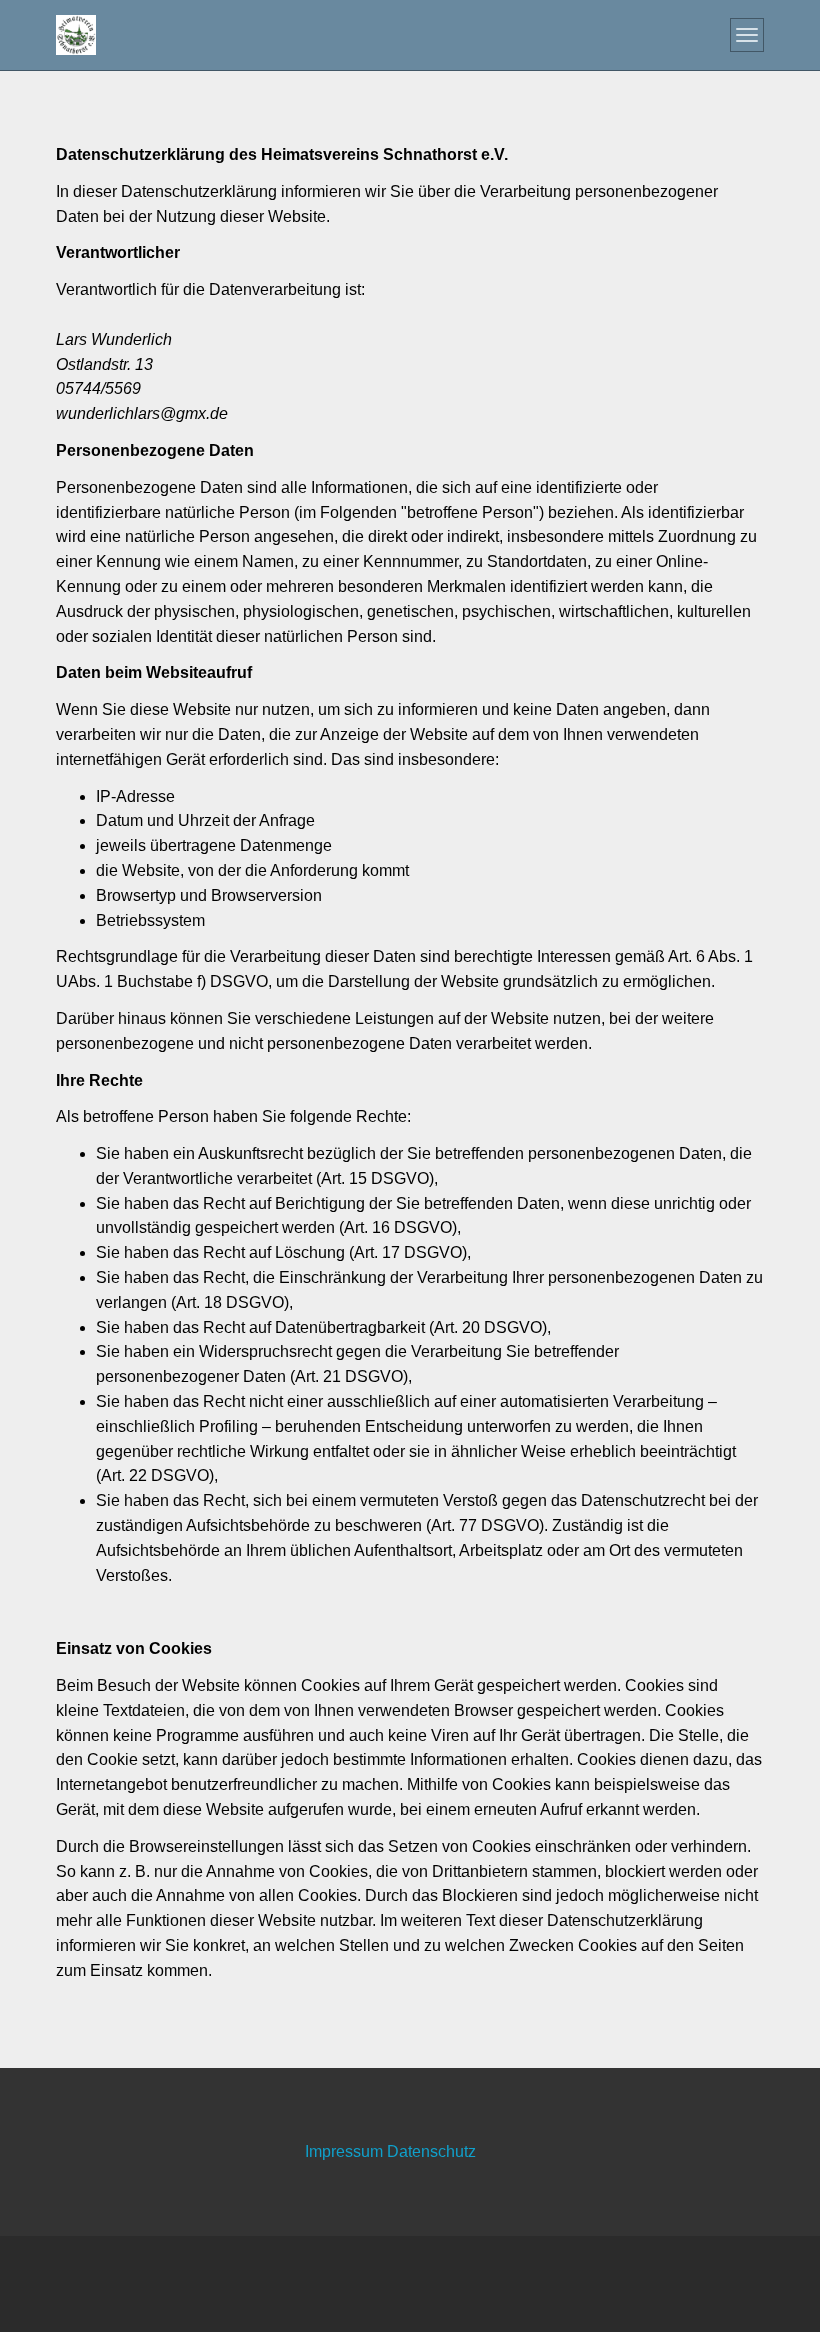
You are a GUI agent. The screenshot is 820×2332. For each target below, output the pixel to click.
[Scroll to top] (756, 2268)
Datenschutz (431, 2151)
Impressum (346, 2151)
